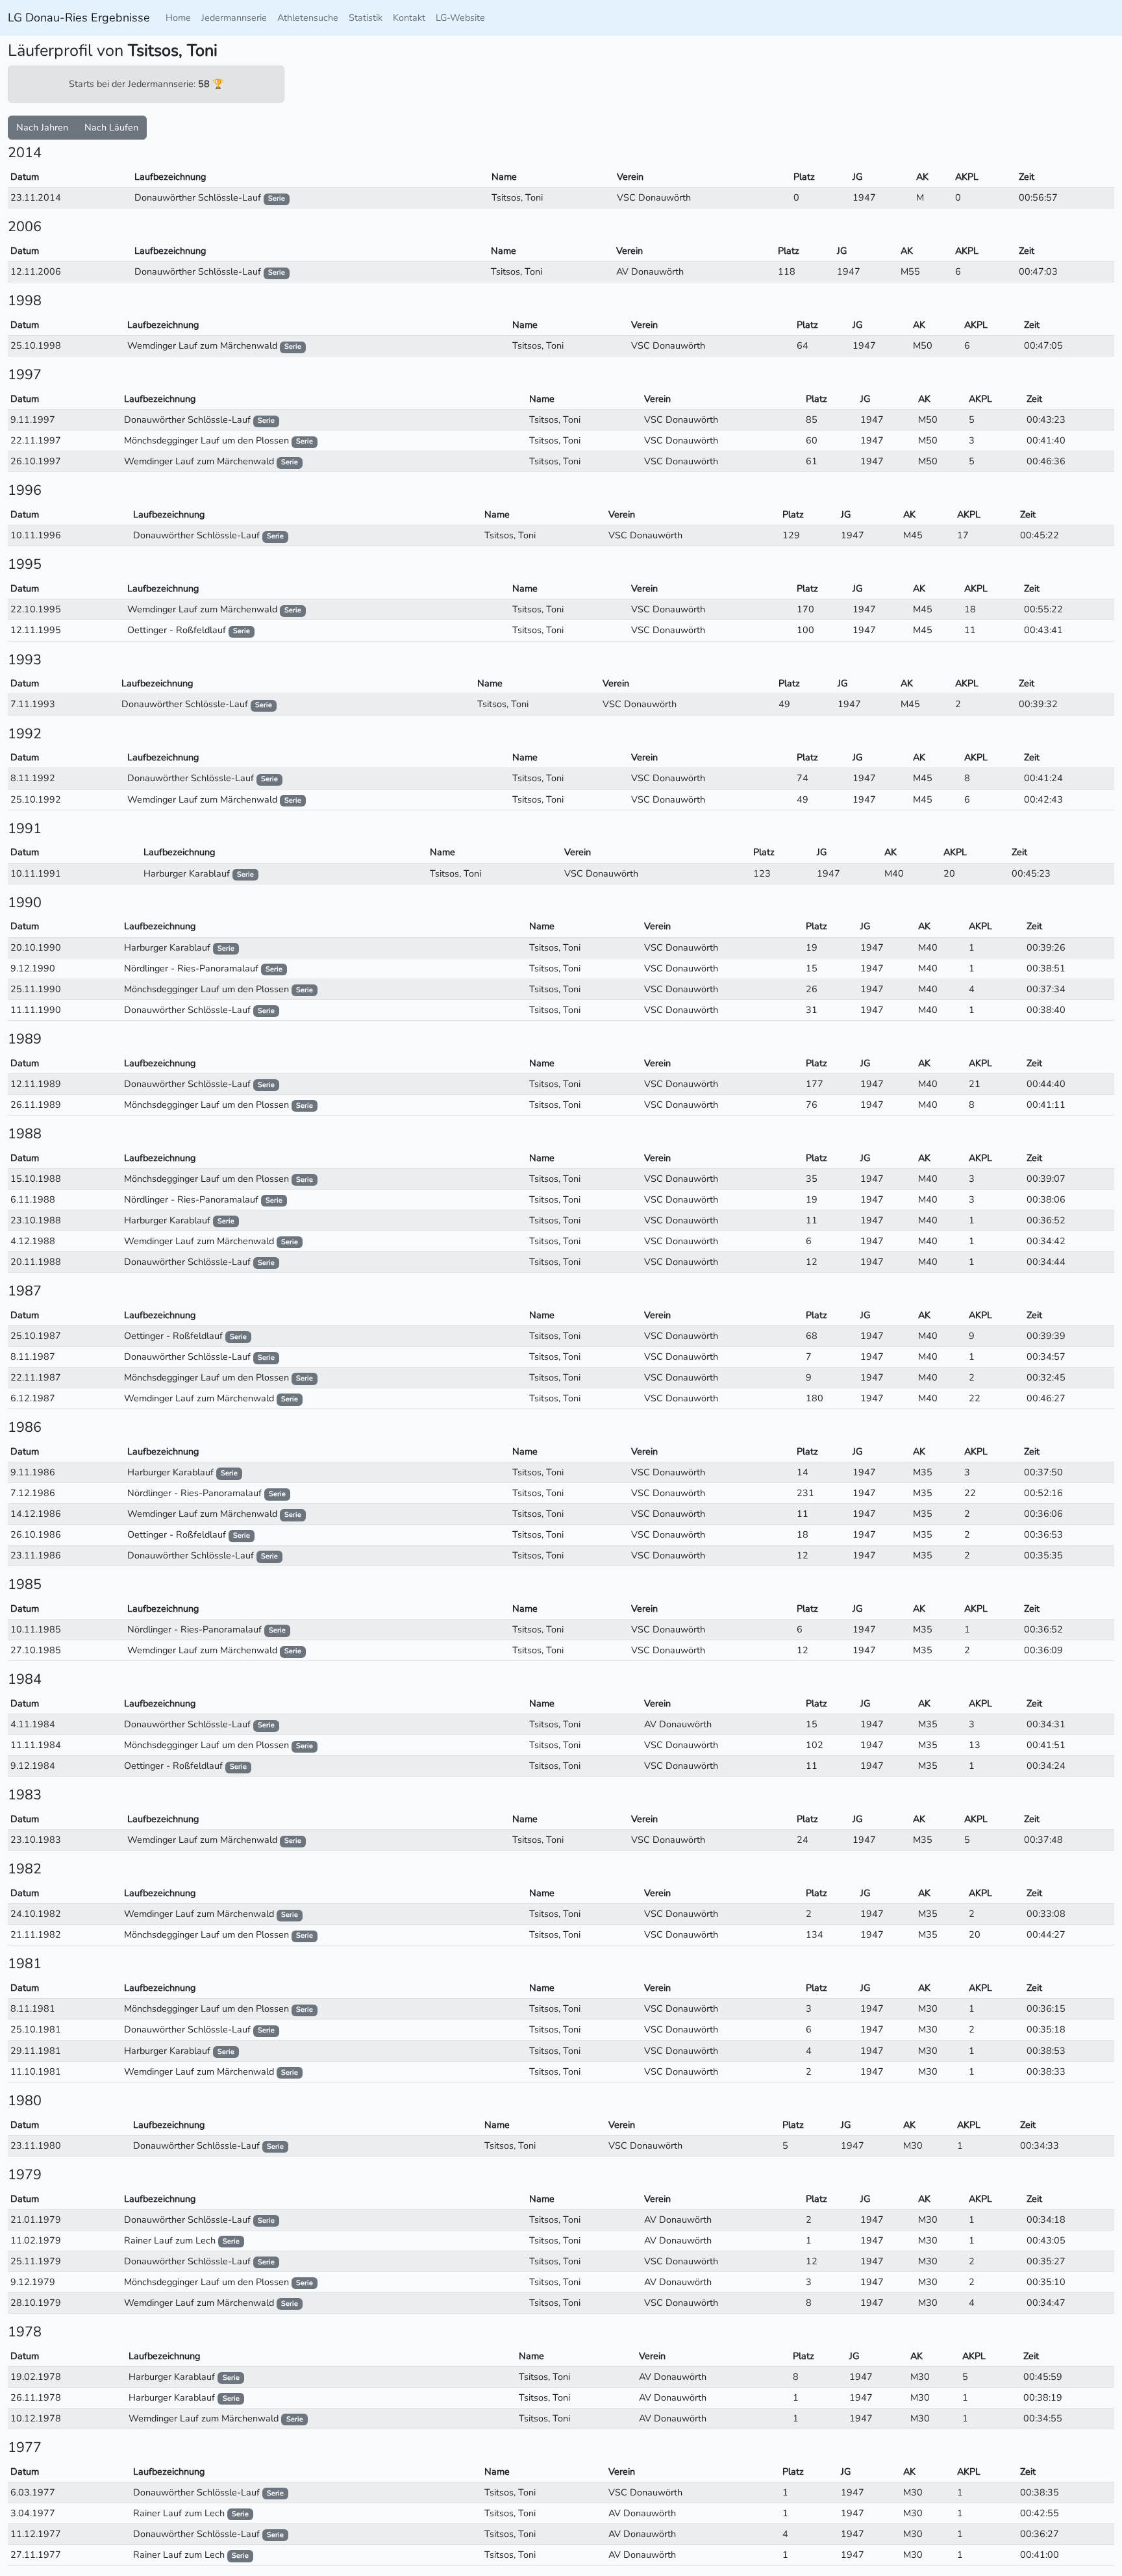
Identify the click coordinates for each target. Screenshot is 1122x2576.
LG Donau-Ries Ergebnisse (79, 18)
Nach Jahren (42, 127)
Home (178, 18)
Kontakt (409, 18)
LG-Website (460, 18)
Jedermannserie (234, 18)
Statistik (366, 18)
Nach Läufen (111, 127)
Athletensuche (308, 18)
